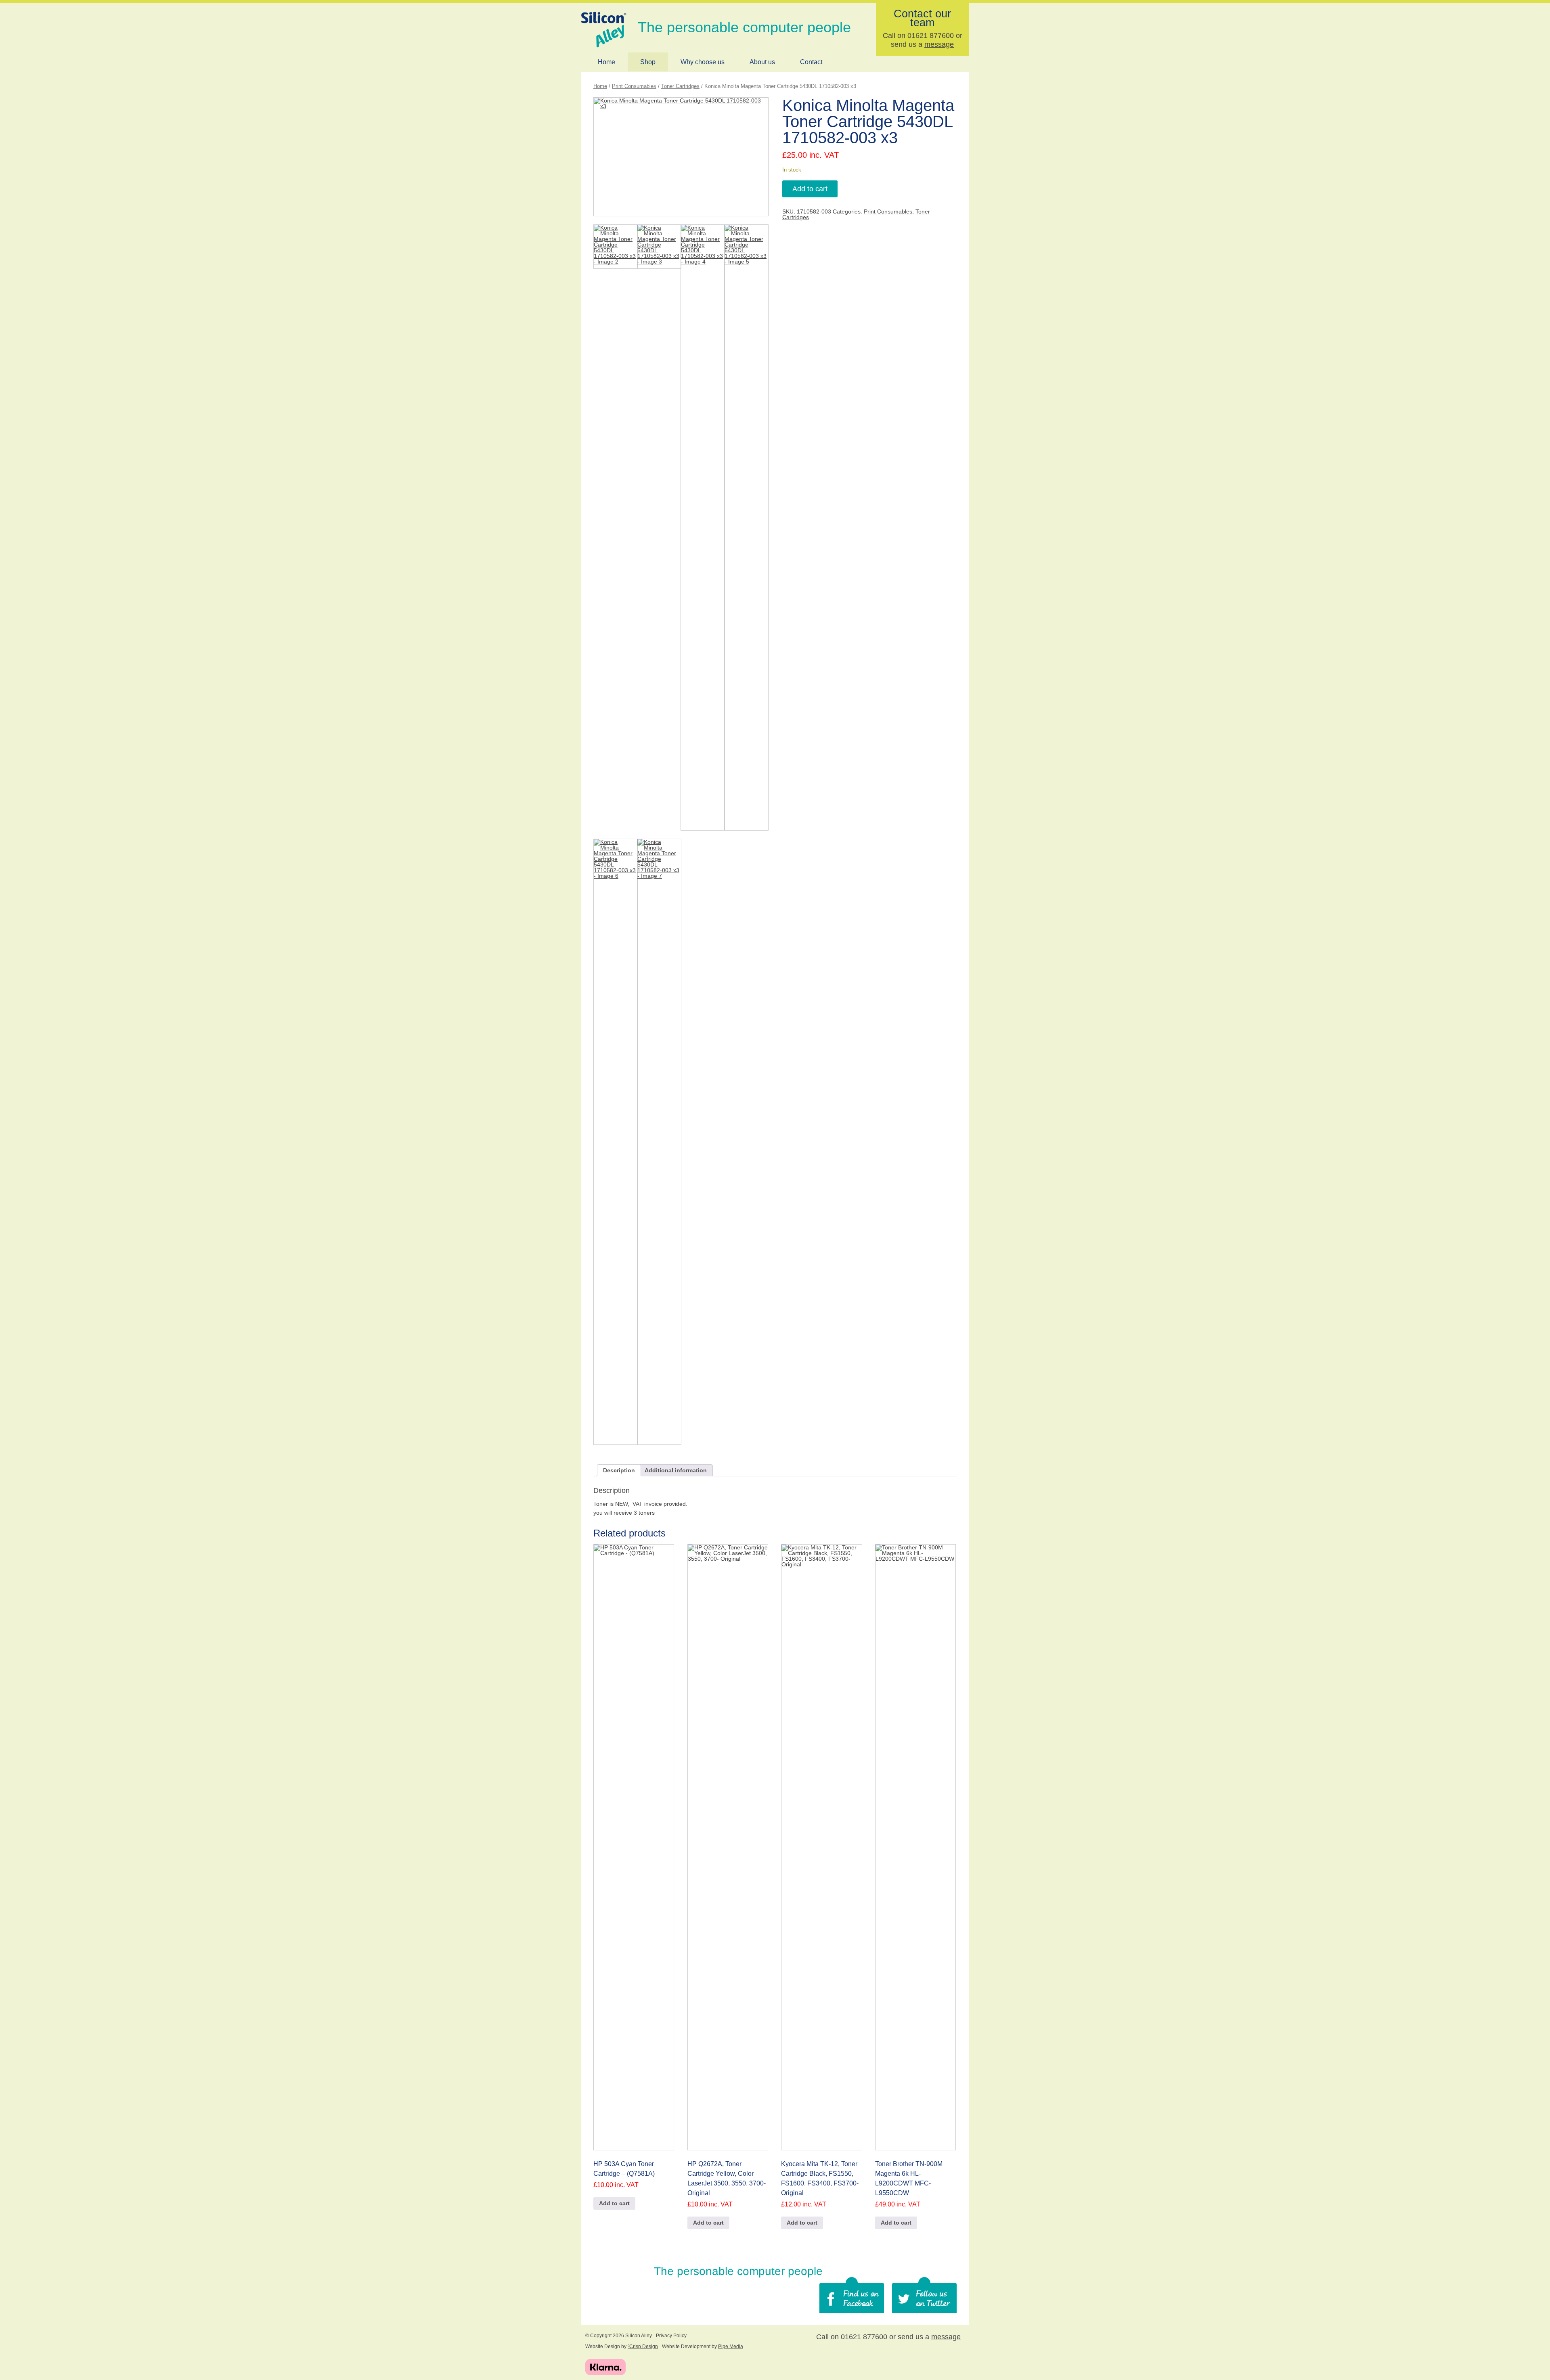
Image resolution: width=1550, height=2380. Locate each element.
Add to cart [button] (614, 2203)
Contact (811, 62)
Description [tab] (619, 1470)
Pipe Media (731, 2347)
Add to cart (810, 189)
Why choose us (703, 62)
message (939, 44)
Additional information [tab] (676, 1470)
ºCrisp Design (643, 2347)
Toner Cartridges (680, 86)
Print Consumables (634, 86)
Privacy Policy (671, 2336)
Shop (648, 62)
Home (606, 62)
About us (762, 62)
